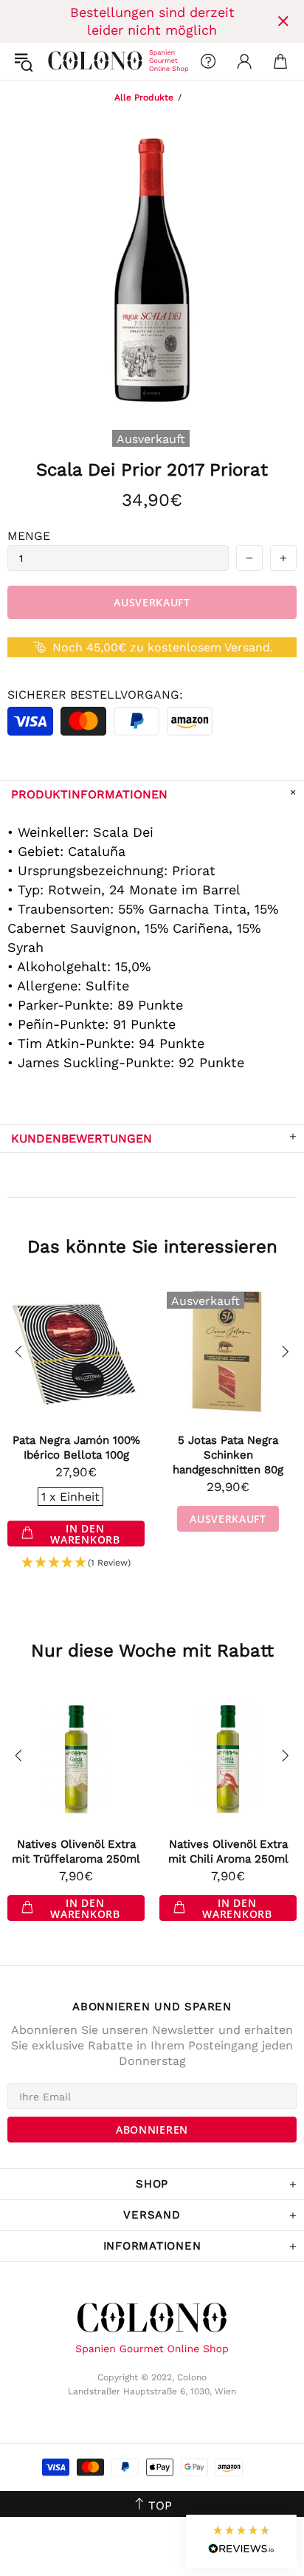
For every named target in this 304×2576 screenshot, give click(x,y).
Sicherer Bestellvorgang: (95, 695)
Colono (60, 61)
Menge (29, 536)
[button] (76, 1563)
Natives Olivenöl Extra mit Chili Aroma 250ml (228, 1851)
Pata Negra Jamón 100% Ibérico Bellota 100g (76, 1448)
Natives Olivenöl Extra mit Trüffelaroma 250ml (76, 1851)
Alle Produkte (144, 97)
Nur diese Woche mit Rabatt (152, 1651)
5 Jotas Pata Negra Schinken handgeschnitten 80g (228, 1455)
